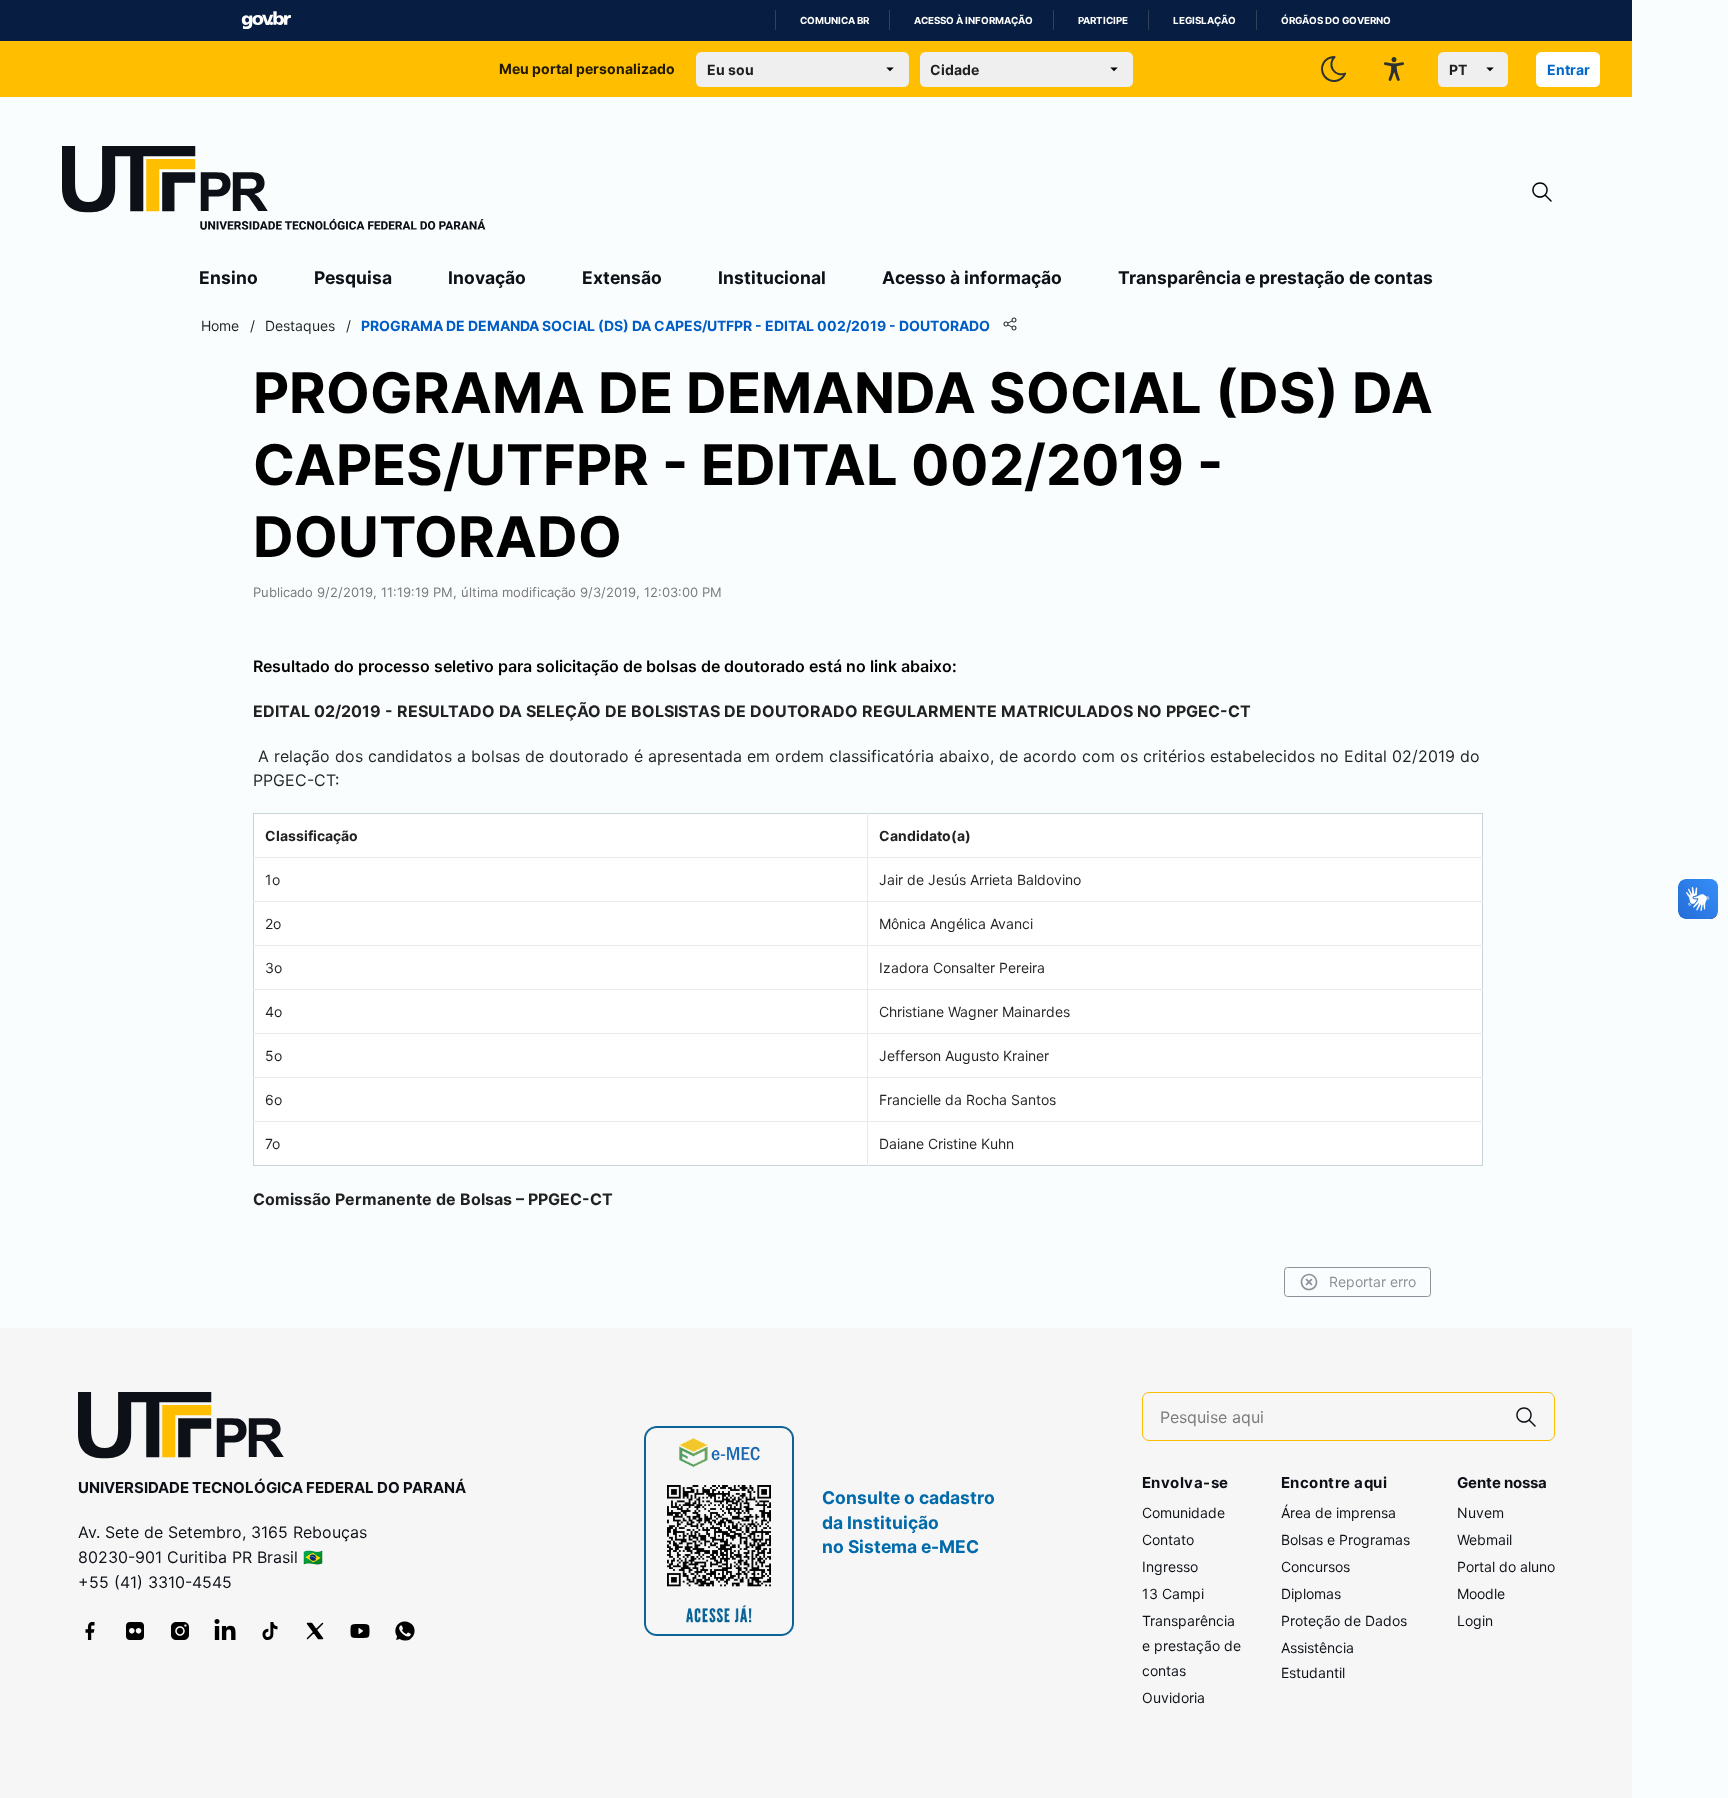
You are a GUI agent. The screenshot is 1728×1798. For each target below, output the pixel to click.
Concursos (1315, 1566)
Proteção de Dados (1344, 1620)
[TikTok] (270, 1631)
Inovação (487, 277)
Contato (1168, 1539)
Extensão (622, 277)
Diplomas (1311, 1593)
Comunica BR (834, 20)
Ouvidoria (1173, 1697)
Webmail (1484, 1539)
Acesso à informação (973, 20)
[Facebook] (90, 1631)
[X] (315, 1631)
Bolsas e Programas (1345, 1539)
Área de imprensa (1338, 1512)
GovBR (266, 20)
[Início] (274, 192)
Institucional (772, 277)
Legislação (1204, 20)
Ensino (228, 277)
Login (1475, 1620)
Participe (1103, 20)
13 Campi (1173, 1593)
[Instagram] (180, 1631)
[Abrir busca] (1542, 192)
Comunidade (1183, 1512)
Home (220, 325)
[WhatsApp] (405, 1631)
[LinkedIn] (225, 1631)
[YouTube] (360, 1631)
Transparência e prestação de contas (1275, 277)
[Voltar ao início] (188, 1429)
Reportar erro (1372, 1281)
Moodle (1481, 1593)
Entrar (1568, 69)
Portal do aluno (1506, 1566)
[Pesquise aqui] (1526, 1416)
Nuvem (1480, 1512)
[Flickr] (135, 1631)
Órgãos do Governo (1336, 20)
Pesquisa (353, 277)
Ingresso (1170, 1566)
